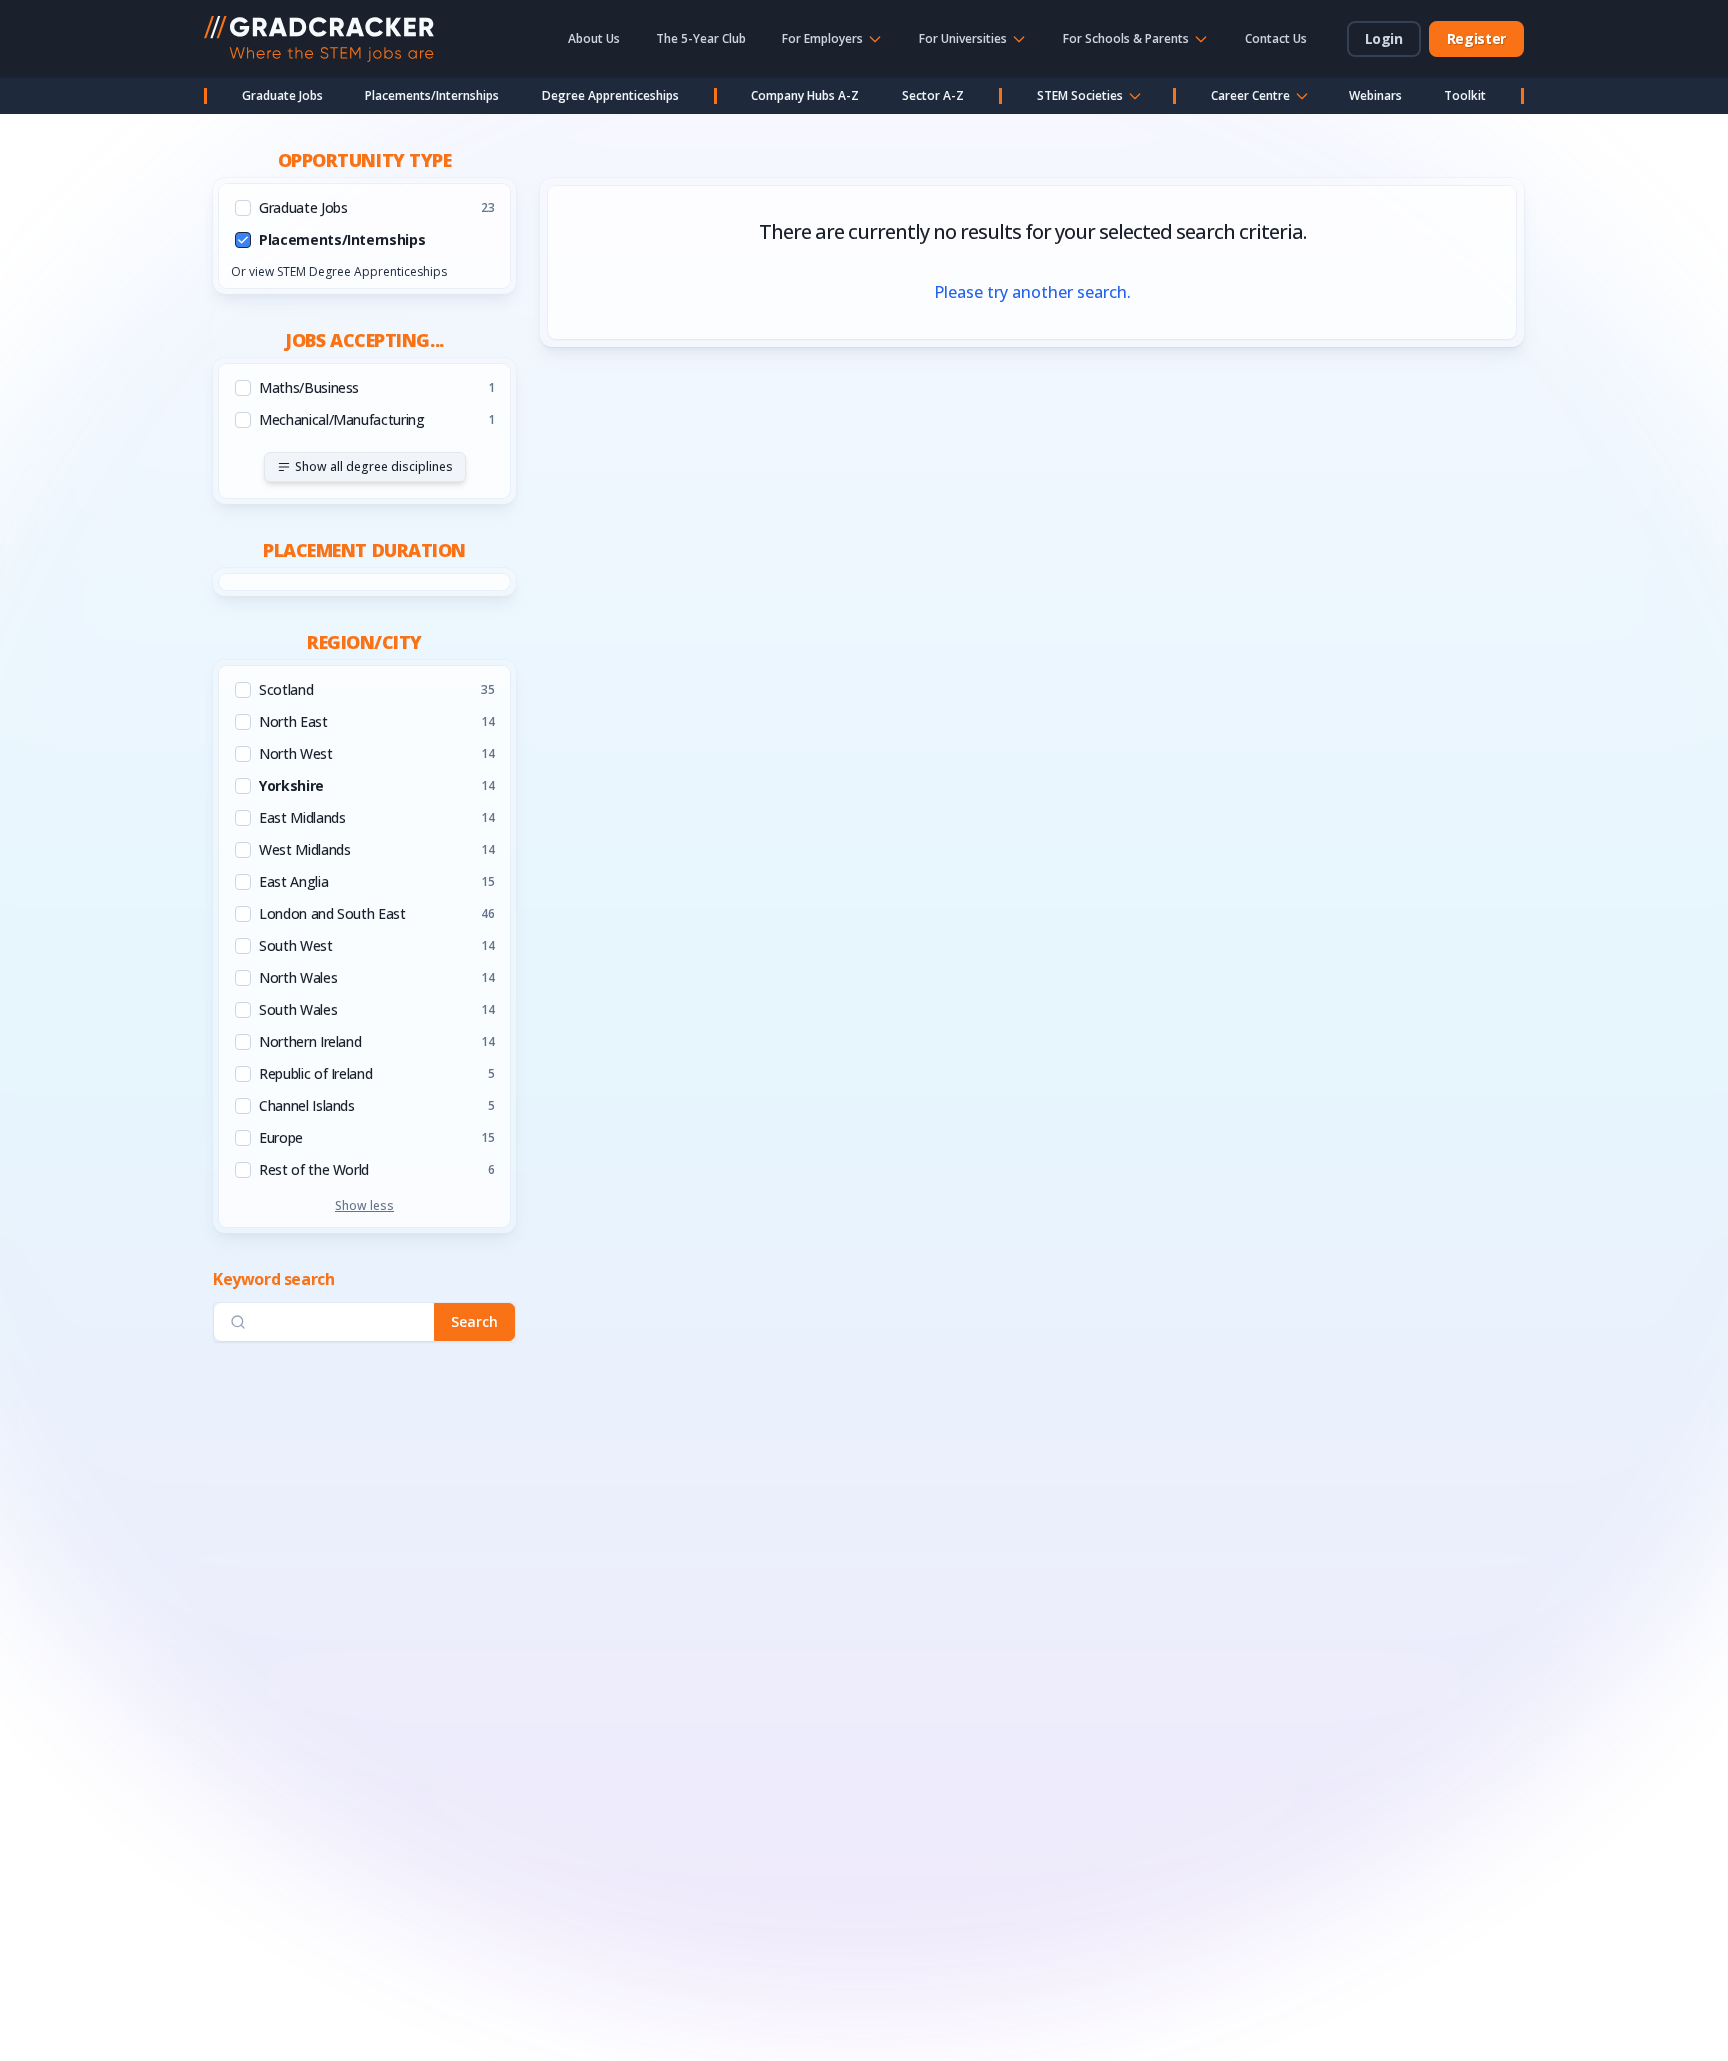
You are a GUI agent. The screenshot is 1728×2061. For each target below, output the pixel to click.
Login (1384, 38)
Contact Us (1276, 38)
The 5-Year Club (701, 38)
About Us (594, 38)
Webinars (1375, 95)
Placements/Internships (432, 95)
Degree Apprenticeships (610, 95)
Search (474, 1321)
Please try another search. (1032, 292)
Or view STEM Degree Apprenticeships (339, 271)
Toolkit (1465, 95)
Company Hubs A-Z (805, 95)
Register (1476, 38)
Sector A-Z (933, 95)
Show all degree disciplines (374, 466)
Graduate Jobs (282, 95)
